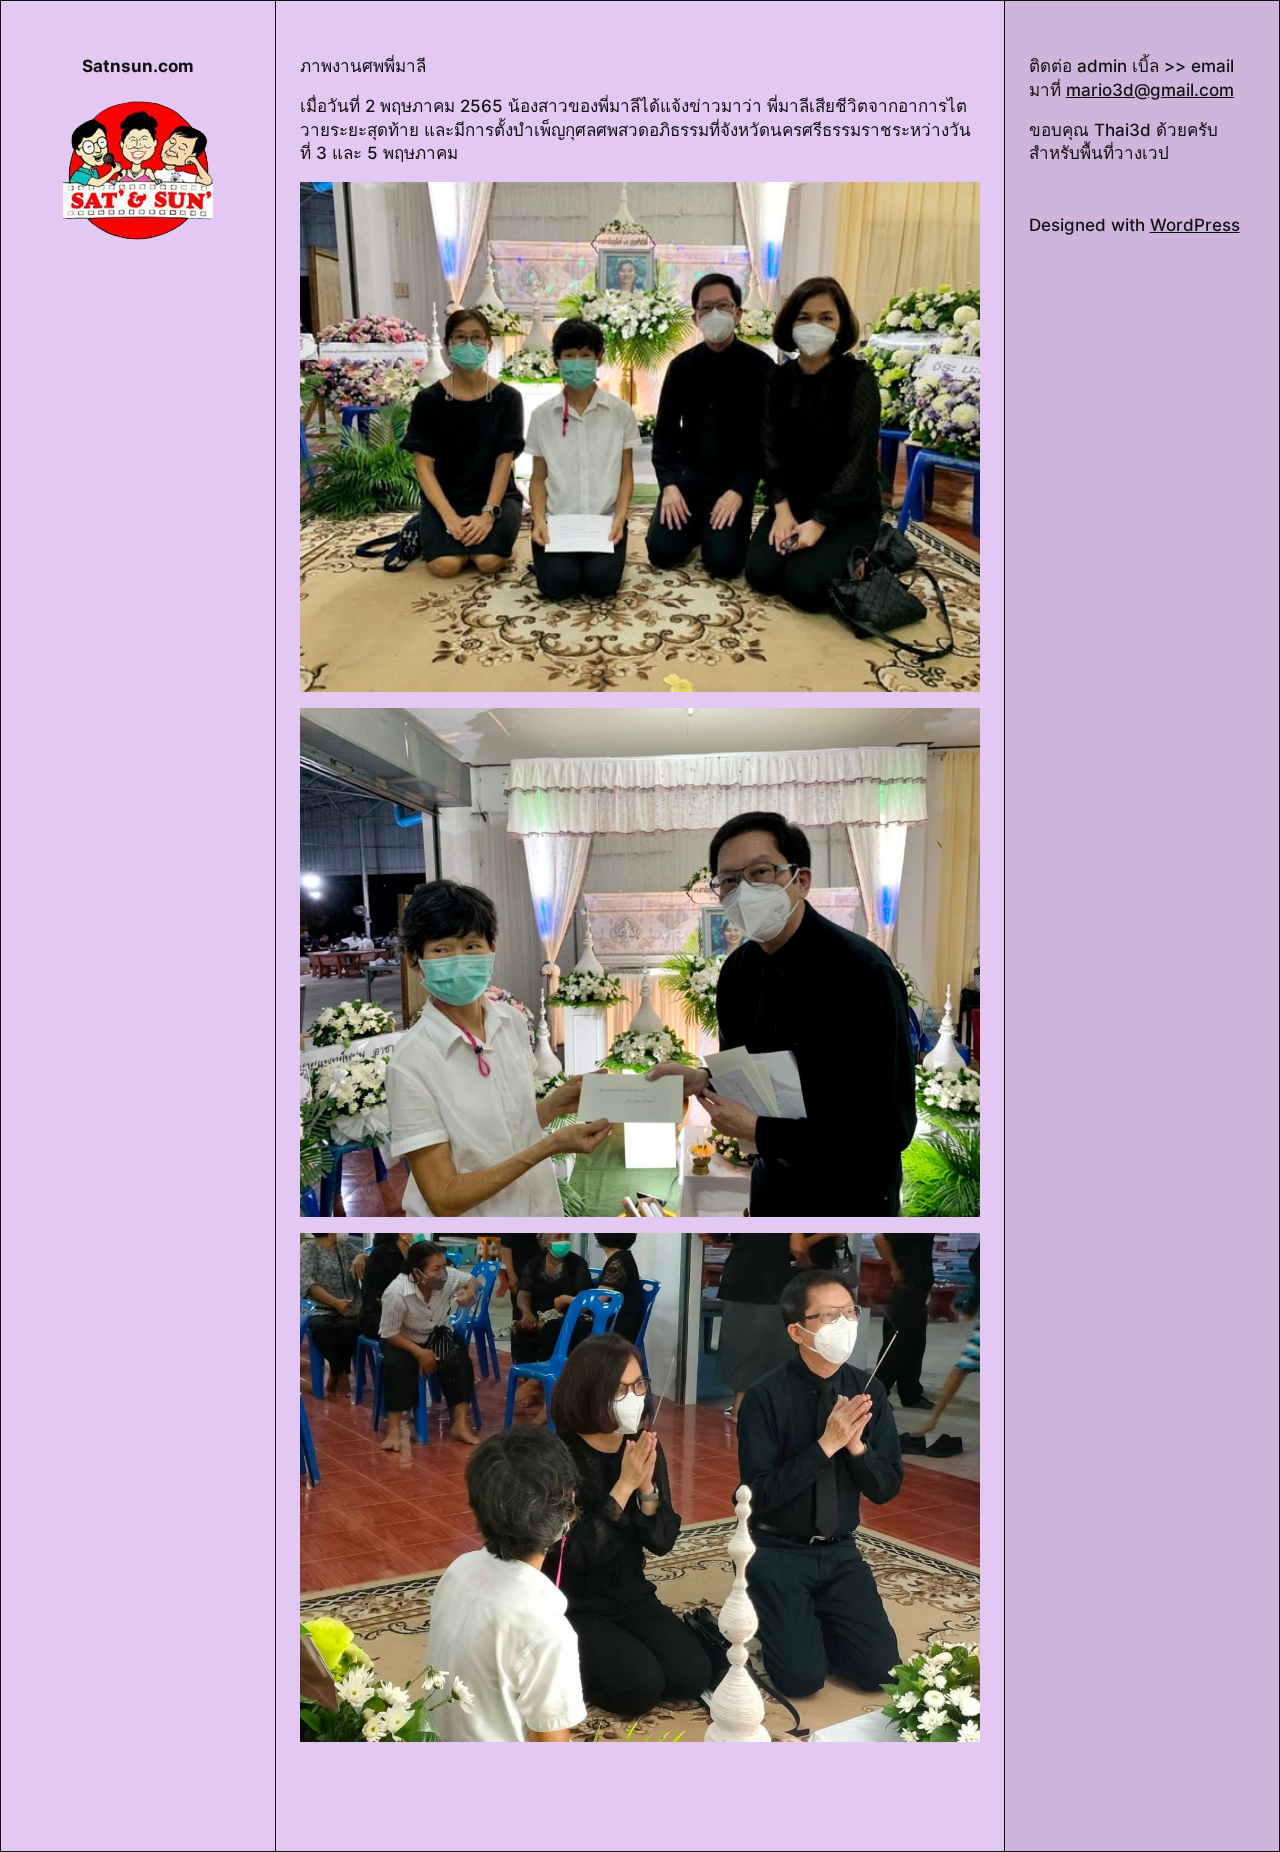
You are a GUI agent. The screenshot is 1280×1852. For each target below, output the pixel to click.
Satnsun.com (138, 66)
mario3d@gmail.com (1150, 90)
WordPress (1195, 225)
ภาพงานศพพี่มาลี (363, 66)
